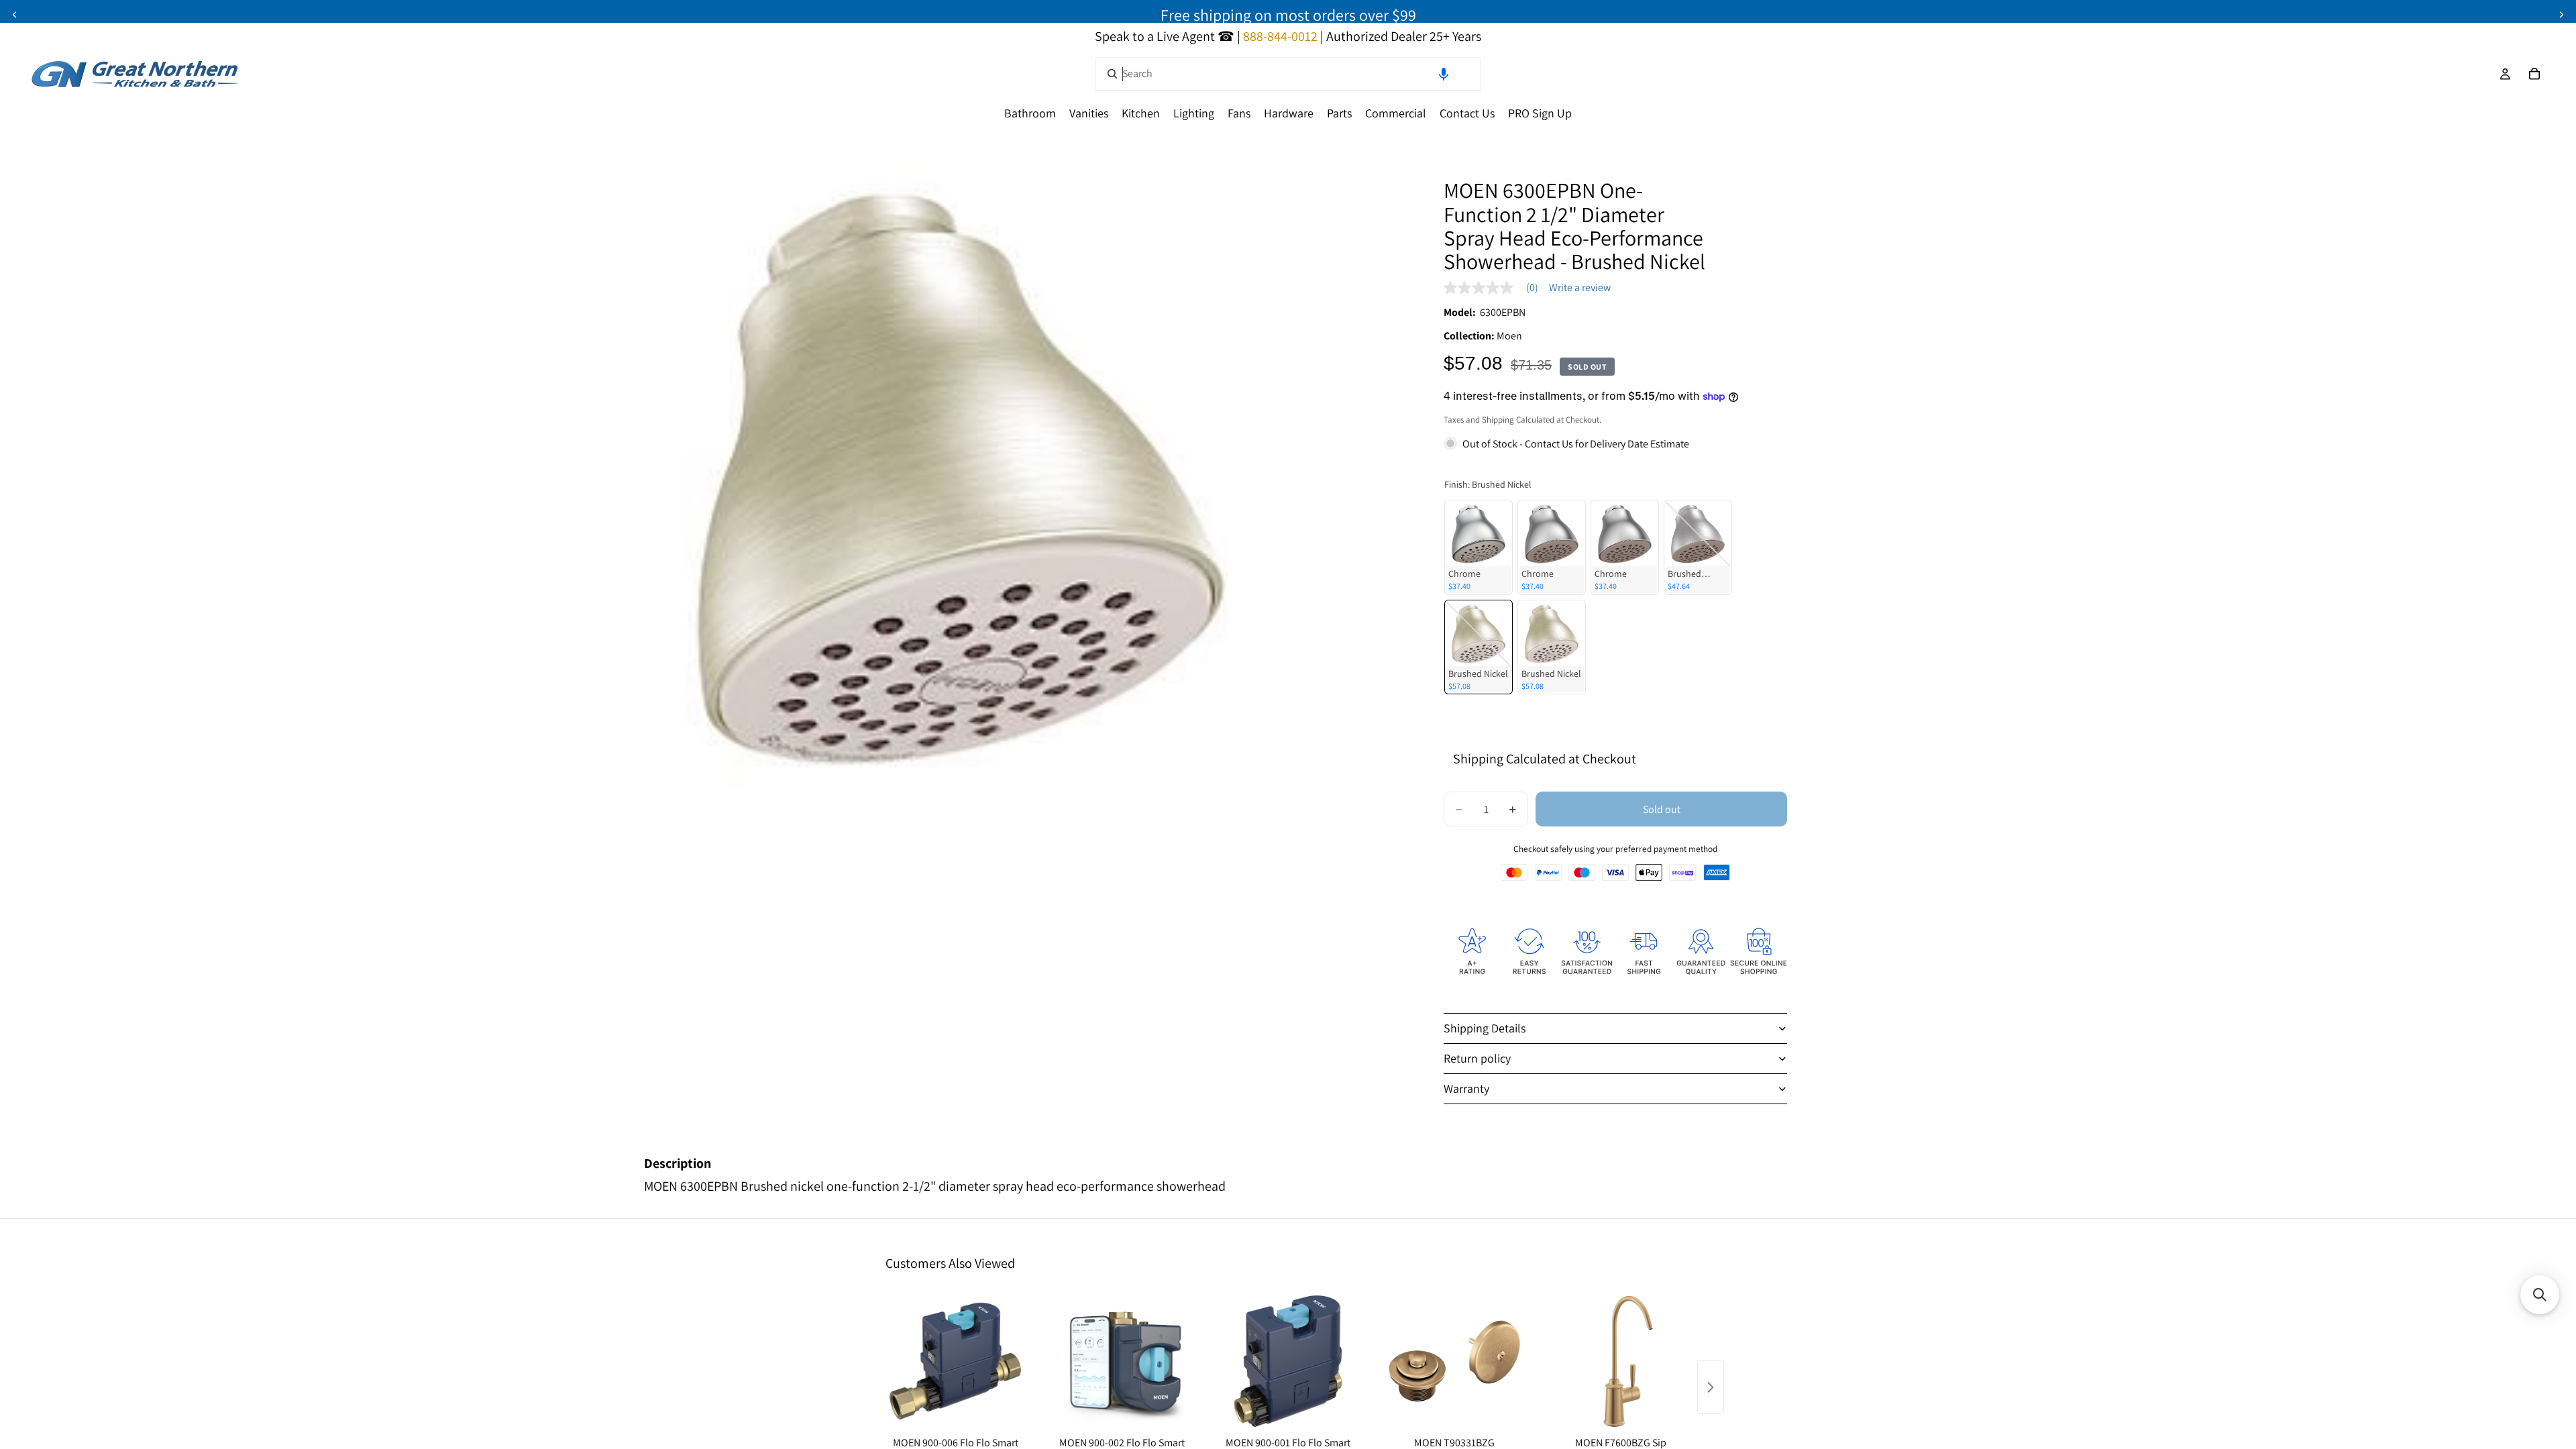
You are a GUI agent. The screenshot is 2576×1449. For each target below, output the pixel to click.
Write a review (1580, 288)
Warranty (1466, 1088)
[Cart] (2534, 74)
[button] (1444, 74)
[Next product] (1711, 1387)
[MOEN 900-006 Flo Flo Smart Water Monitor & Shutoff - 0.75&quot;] (955, 1361)
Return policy (1477, 1058)
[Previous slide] (15, 15)
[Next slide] (2561, 15)
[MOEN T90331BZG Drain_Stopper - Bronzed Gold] (1454, 1361)
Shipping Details (1485, 1028)
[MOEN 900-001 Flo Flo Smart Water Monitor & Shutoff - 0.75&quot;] (1288, 1361)
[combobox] (1288, 74)
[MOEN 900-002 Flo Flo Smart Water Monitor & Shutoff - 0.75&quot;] (1122, 1361)
